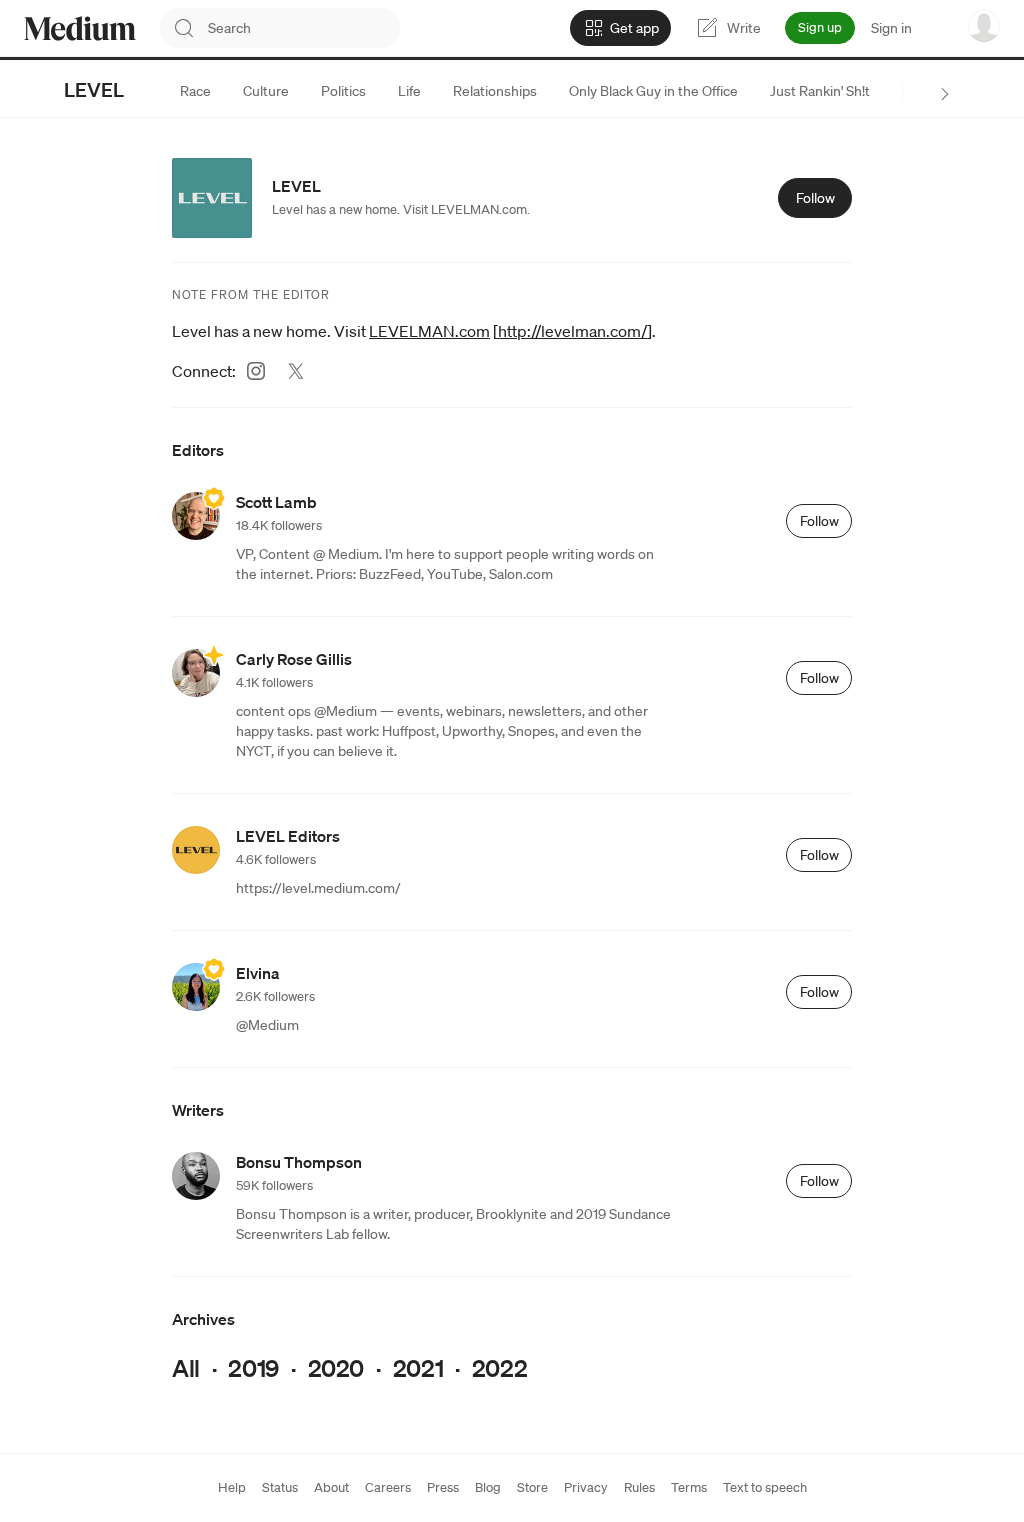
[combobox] (304, 28)
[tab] (195, 91)
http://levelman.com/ (572, 331)
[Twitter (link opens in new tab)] (296, 371)
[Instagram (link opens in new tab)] (256, 371)
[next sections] (945, 94)
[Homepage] (80, 28)
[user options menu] (984, 26)
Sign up (820, 27)
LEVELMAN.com (429, 331)
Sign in (891, 28)
